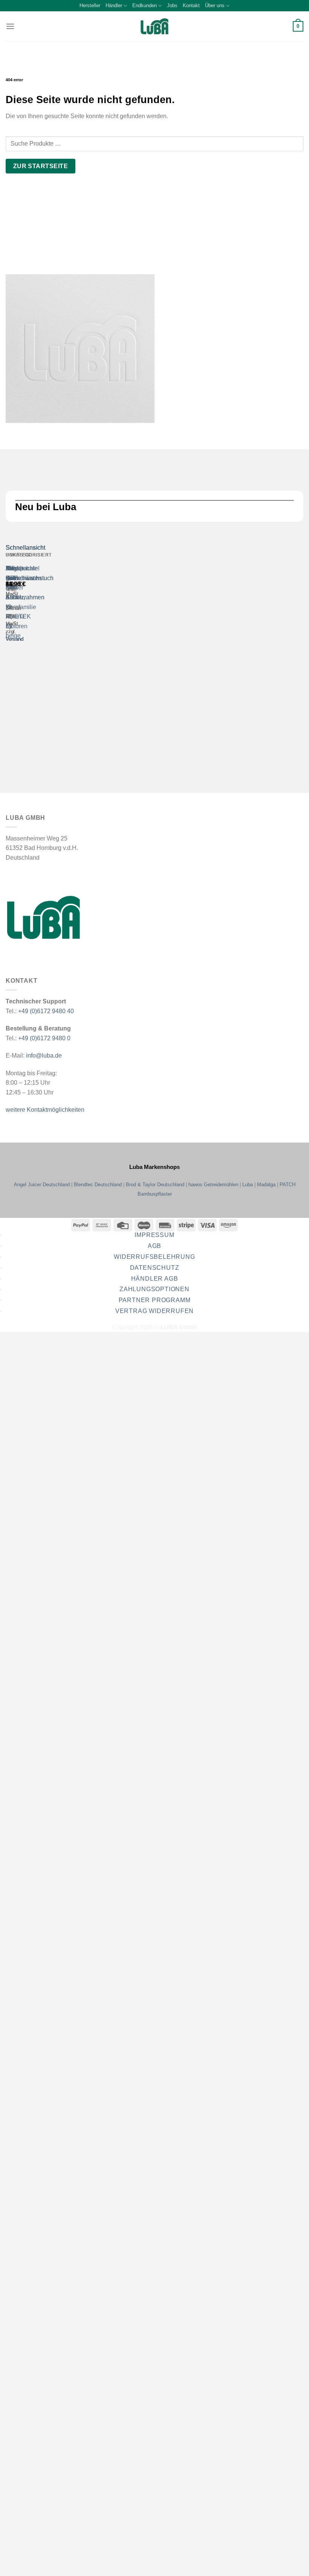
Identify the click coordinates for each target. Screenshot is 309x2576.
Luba (248, 1185)
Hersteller (90, 5)
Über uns (215, 5)
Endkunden (145, 5)
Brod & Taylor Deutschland (155, 1185)
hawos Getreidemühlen (213, 1185)
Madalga (266, 1185)
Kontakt (191, 5)
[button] (10, 26)
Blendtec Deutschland (98, 1185)
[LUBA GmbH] (154, 27)
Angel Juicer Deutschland (42, 1185)
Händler (114, 5)
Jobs (172, 5)
